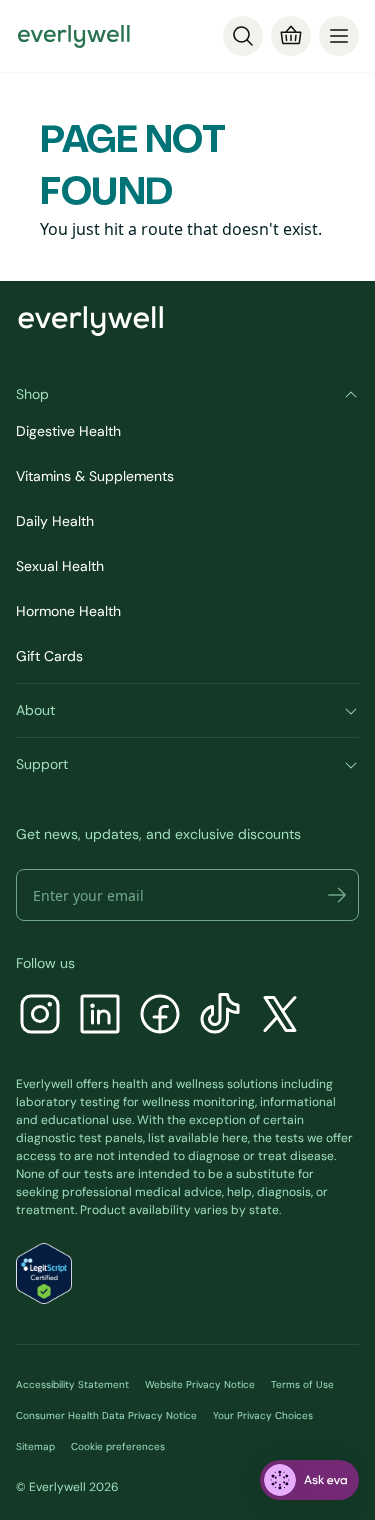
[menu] (339, 36)
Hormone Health (68, 611)
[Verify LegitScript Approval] (44, 1273)
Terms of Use (302, 1384)
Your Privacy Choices (263, 1415)
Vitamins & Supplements (95, 476)
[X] (280, 1016)
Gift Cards (49, 656)
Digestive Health (68, 431)
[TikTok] (220, 1016)
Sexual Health (60, 566)
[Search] (243, 36)
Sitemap (35, 1446)
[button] (337, 895)
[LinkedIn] (100, 1016)
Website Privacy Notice (200, 1384)
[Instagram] (40, 1016)
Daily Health (55, 521)
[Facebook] (160, 1016)
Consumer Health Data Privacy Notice (106, 1415)
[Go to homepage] (74, 36)
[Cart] (291, 36)
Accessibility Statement (72, 1384)
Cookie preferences (118, 1446)
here (235, 1138)
